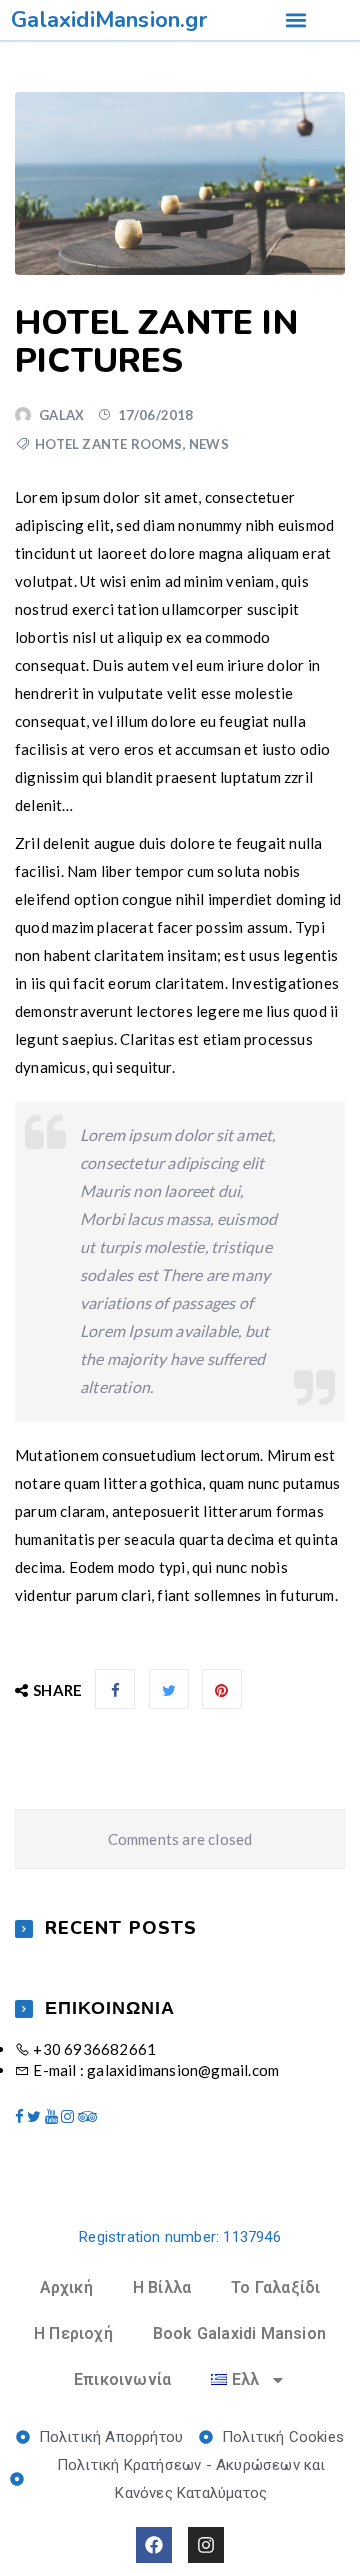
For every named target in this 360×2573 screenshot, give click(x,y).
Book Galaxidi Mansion (239, 2333)
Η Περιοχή (73, 2333)
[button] (295, 20)
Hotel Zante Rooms (108, 444)
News (209, 444)
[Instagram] (206, 2545)
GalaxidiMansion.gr (109, 20)
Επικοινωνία (122, 2379)
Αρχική (66, 2287)
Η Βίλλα (162, 2287)
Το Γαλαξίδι (275, 2287)
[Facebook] (154, 2545)
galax (61, 415)
